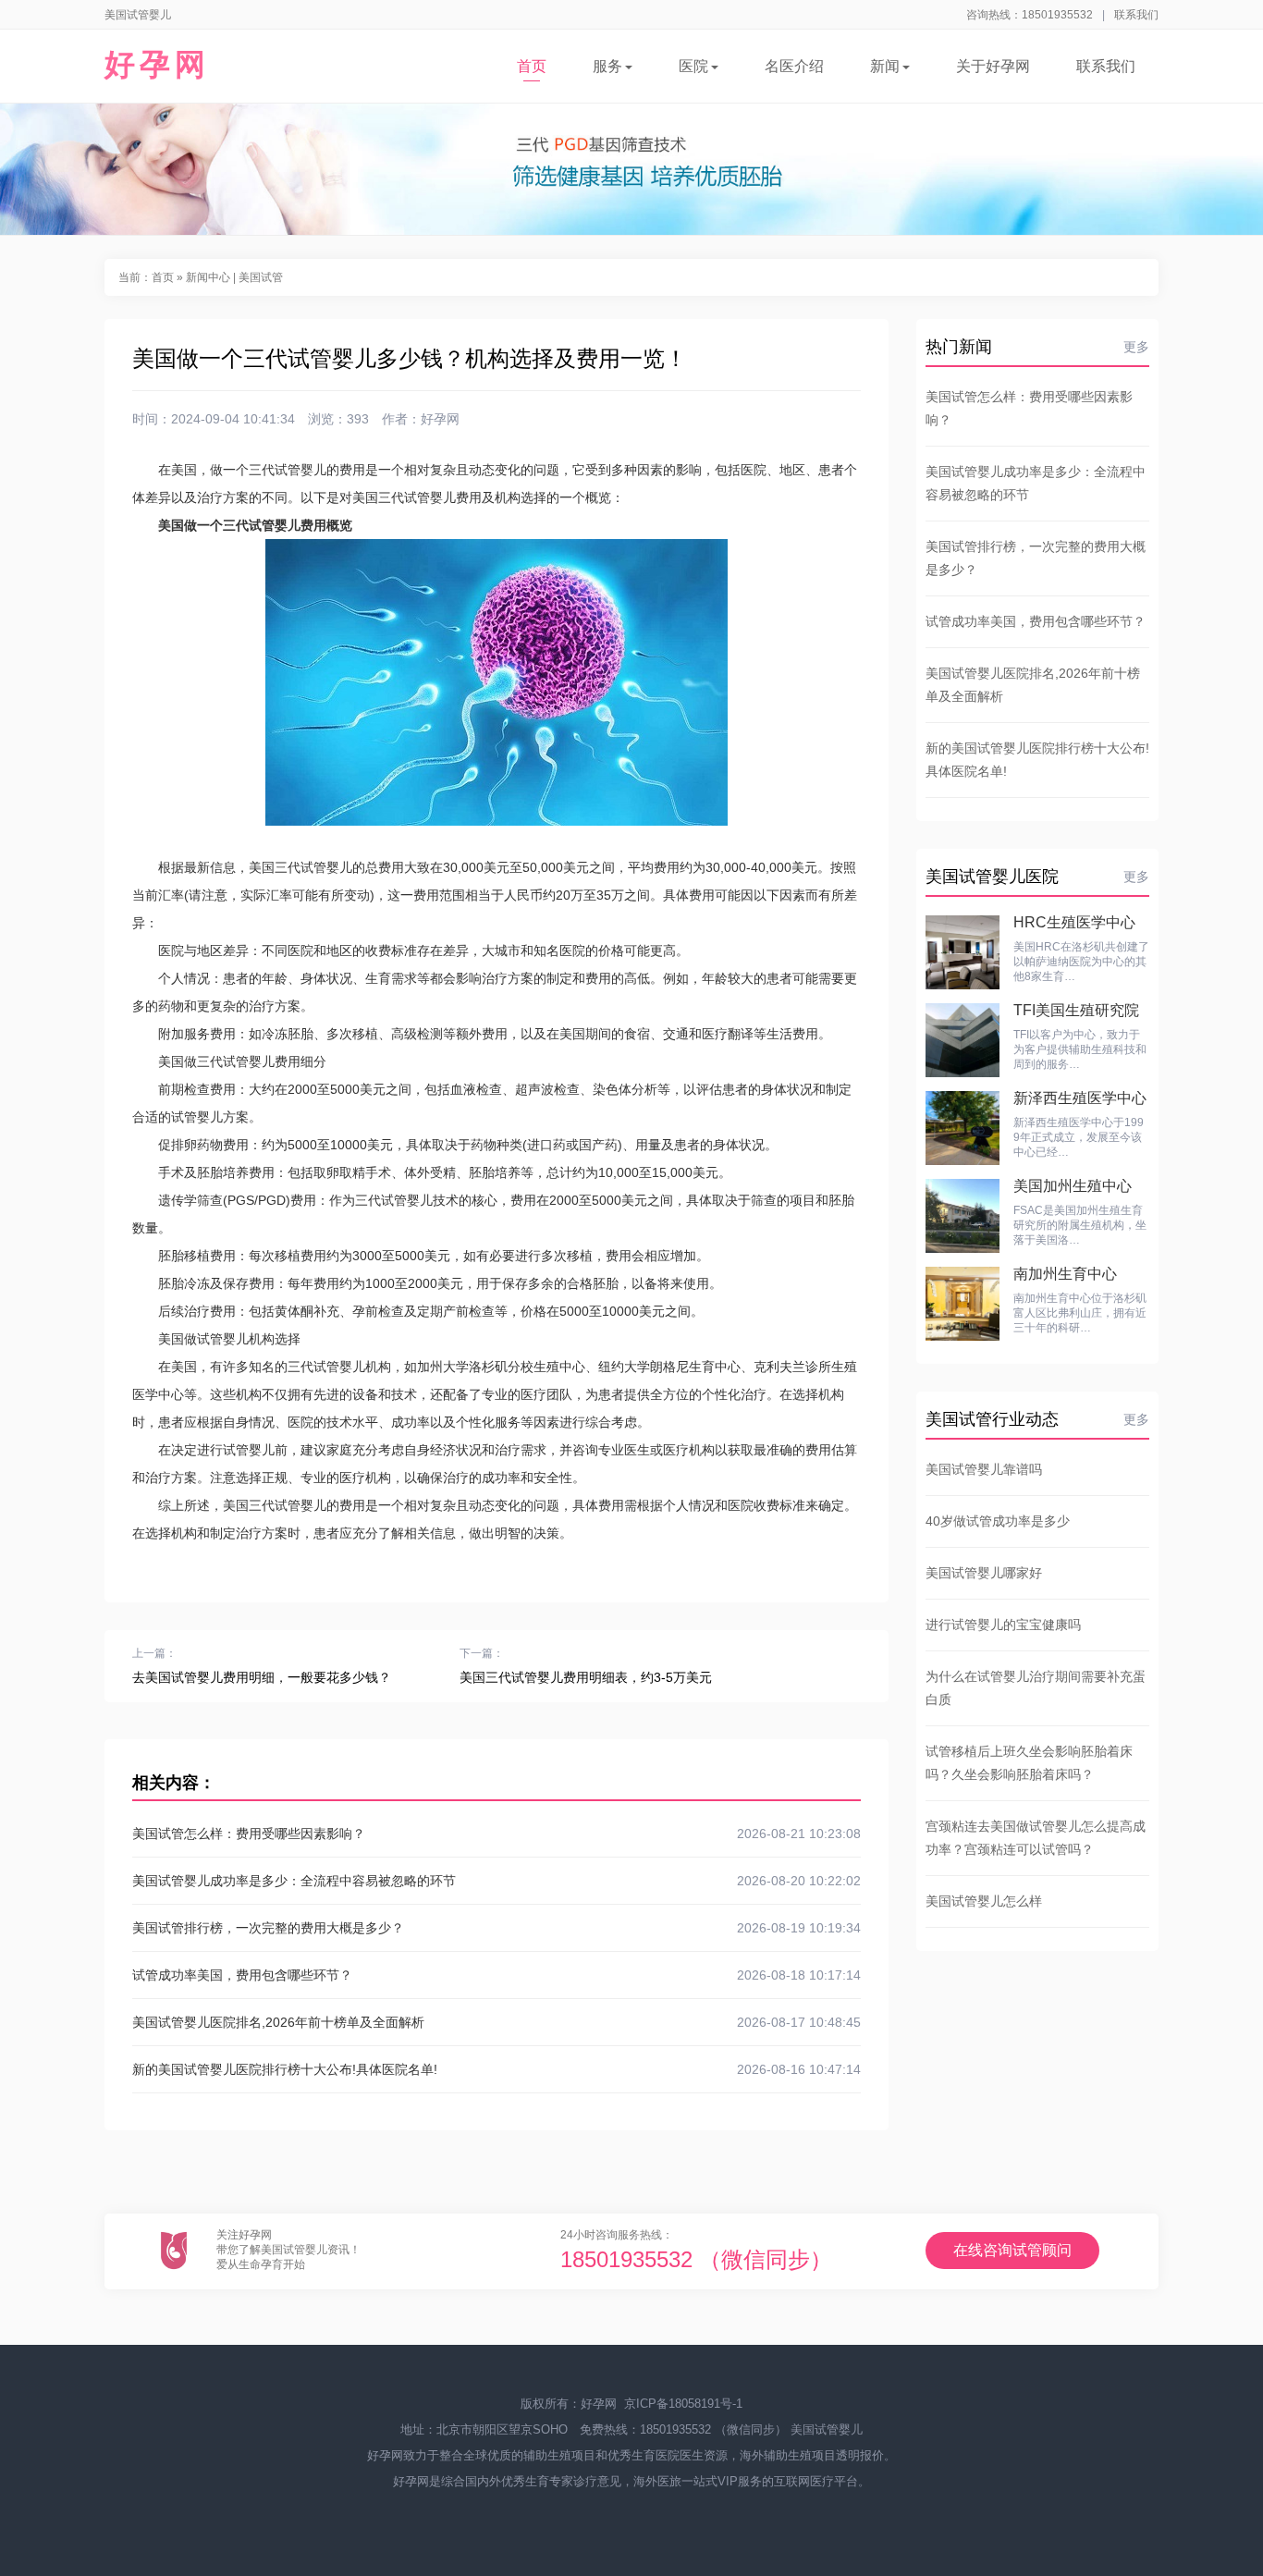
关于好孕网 (993, 66)
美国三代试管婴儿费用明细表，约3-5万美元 (586, 1677)
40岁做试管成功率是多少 (998, 1521)
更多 (1136, 347)
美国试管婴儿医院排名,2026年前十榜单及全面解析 (497, 2022)
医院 (693, 66)
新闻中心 (208, 277)
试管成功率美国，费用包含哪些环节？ (497, 1975)
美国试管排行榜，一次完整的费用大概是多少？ (497, 1928)
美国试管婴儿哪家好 (984, 1573)
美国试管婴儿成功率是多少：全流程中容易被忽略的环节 (497, 1881)
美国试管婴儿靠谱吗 (984, 1469)
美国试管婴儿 (827, 2429)
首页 (532, 66)
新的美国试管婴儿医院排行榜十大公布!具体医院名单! (497, 2069)
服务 (607, 66)
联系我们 (1136, 15)
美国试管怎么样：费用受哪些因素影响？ (497, 1834)
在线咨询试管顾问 (1012, 2250)
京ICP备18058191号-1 (683, 2404)
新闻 (885, 66)
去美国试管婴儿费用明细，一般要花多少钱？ (262, 1677)
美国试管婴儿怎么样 (984, 1901)
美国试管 (261, 277)
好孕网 (157, 64)
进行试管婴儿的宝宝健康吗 (1003, 1625)
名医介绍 (794, 66)
